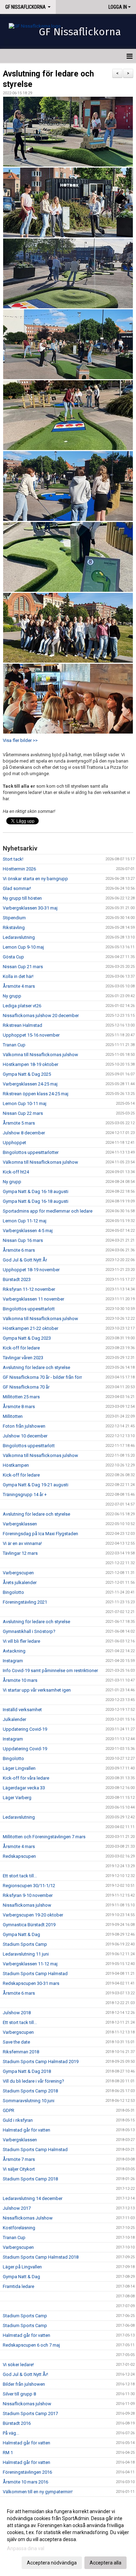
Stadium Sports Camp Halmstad (35, 1974)
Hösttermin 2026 (19, 869)
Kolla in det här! (18, 976)
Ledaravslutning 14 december (33, 2198)
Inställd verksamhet (22, 1710)
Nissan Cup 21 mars (23, 967)
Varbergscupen (18, 1573)
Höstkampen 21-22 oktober (31, 1328)
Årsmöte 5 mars (19, 1123)
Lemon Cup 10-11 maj (25, 1103)
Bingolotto (13, 1592)
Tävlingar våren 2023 (23, 1358)
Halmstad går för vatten (27, 2130)
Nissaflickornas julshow (27, 1905)
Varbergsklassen (20, 1524)
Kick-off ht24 (16, 1172)
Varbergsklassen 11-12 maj (30, 1964)
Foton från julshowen (24, 1426)
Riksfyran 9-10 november (28, 1895)
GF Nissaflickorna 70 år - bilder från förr (42, 1377)
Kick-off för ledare (21, 1348)
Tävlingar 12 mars (20, 1553)
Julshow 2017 (17, 2208)
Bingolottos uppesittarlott (29, 1309)
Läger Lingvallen (19, 1768)
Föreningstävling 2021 (25, 1602)
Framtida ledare (18, 2286)
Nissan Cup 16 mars (23, 1240)
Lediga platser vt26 (22, 1006)
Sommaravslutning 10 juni (29, 2101)
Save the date (16, 2042)
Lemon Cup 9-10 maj (23, 947)
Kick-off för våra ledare (26, 1778)
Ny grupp (12, 996)
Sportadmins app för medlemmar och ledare (48, 1211)
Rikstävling (14, 928)
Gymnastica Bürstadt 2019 (29, 1925)
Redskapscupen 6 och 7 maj (31, 2345)
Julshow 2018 (17, 2013)
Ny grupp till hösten (22, 898)
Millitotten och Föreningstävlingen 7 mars (44, 1837)
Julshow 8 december (24, 1133)
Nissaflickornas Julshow (28, 2218)
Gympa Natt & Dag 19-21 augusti (36, 1485)
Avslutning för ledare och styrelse (36, 1367)
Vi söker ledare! (18, 2365)
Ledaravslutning (19, 937)
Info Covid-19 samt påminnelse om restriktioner (50, 1670)
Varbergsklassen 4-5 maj (28, 1231)
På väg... (11, 2433)
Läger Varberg (17, 1798)
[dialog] (68, 2537)
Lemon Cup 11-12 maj (25, 1221)
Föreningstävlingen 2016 (27, 2472)
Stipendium (14, 918)
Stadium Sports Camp (25, 1944)
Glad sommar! (17, 888)
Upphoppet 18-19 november (31, 1270)
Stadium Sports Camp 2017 (30, 2413)
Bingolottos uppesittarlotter (31, 1152)
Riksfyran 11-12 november (29, 1289)
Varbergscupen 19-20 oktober (33, 1915)
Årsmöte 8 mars (19, 1407)
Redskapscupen (19, 1856)
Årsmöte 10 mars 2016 (25, 2482)
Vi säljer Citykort (19, 2169)
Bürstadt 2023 (17, 1279)
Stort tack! (13, 859)
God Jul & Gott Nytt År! (25, 2374)
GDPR (9, 2110)
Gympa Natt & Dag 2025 (27, 1074)
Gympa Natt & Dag (21, 1934)
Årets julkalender (20, 1583)
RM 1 (8, 2453)
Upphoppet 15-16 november (31, 1035)
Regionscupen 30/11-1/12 (29, 1886)
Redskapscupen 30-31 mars (31, 1983)
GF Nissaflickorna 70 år (26, 1387)
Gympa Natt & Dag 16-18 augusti (36, 1191)
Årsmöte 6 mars (19, 1250)
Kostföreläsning (19, 2228)
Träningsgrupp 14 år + (25, 1495)
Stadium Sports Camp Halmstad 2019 (41, 2062)
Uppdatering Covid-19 (25, 1729)
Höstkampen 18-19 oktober (31, 1064)
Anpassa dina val (26, 2548)
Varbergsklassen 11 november (33, 1299)
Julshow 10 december (25, 1436)
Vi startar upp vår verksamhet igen (37, 1690)
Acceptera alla (105, 2563)
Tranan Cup (14, 1045)
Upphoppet (14, 1143)
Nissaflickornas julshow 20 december (41, 1015)
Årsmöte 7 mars (19, 2159)
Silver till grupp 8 (19, 2394)
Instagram (13, 1661)
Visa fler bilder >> (20, 740)
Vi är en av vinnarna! (22, 1543)
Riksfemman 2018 (21, 2052)
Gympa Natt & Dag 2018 (27, 2071)
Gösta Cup (13, 957)
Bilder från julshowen (24, 2384)
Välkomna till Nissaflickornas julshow (40, 1055)
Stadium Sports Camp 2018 (30, 2091)
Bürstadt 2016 (17, 2423)
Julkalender (14, 1719)
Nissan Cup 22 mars (23, 1113)
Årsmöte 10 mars (20, 1680)
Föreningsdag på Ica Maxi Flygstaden (40, 1534)
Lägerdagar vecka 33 (24, 1788)
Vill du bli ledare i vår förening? (33, 2081)
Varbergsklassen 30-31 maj (30, 908)
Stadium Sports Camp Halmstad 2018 (41, 2257)
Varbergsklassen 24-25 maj (30, 1084)
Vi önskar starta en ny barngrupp (35, 879)
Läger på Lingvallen (22, 2267)
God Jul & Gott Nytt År (25, 1260)
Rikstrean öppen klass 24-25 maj (36, 1094)
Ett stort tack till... (20, 1876)
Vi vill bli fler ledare (21, 1641)
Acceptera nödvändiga (52, 2563)
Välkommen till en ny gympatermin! (38, 2492)
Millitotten (13, 1416)
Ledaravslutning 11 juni (26, 1954)
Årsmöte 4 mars (19, 986)
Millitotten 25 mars (21, 1397)
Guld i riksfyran (18, 2120)
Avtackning (14, 1651)
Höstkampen (16, 1465)
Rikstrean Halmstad (22, 1025)
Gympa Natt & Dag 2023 (27, 1338)
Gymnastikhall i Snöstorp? (29, 1631)
